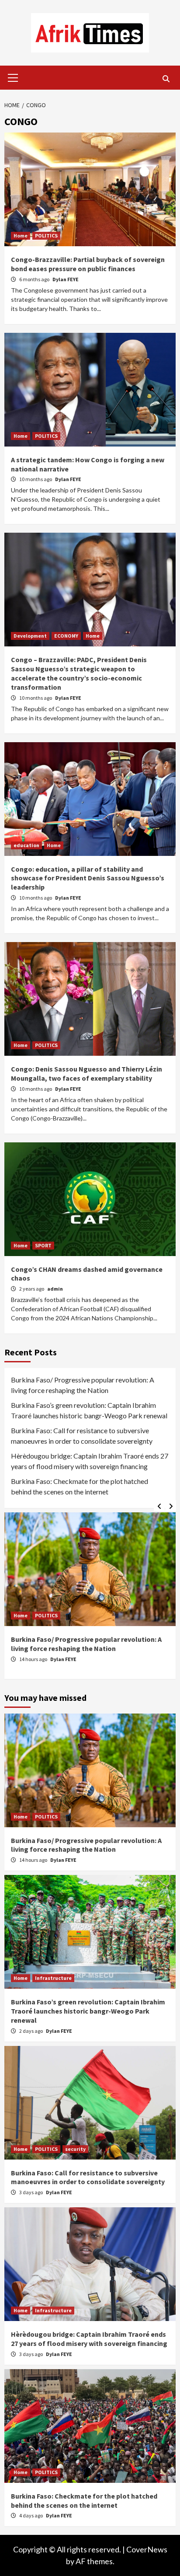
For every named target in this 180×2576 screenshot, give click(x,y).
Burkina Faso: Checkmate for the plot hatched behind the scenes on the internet (80, 1486)
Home (21, 236)
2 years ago (32, 1289)
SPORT (43, 1245)
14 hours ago (34, 1659)
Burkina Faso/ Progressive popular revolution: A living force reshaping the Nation (83, 1385)
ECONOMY (66, 636)
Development (30, 636)
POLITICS (46, 236)
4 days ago (31, 2515)
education (26, 845)
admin (55, 1289)
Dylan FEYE (66, 279)
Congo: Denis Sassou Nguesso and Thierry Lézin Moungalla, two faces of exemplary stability (87, 1073)
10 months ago (36, 479)
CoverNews (147, 2549)
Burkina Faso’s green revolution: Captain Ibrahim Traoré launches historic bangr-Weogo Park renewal (89, 1410)
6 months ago (35, 279)
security (75, 2149)
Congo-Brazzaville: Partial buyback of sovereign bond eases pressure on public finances (88, 264)
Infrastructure (53, 1978)
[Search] (166, 79)
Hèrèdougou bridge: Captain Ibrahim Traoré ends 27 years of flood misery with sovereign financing (90, 1461)
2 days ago (31, 2031)
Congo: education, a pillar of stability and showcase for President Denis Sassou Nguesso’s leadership (88, 878)
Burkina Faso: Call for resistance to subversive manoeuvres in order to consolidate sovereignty (82, 1436)
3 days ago (31, 2192)
